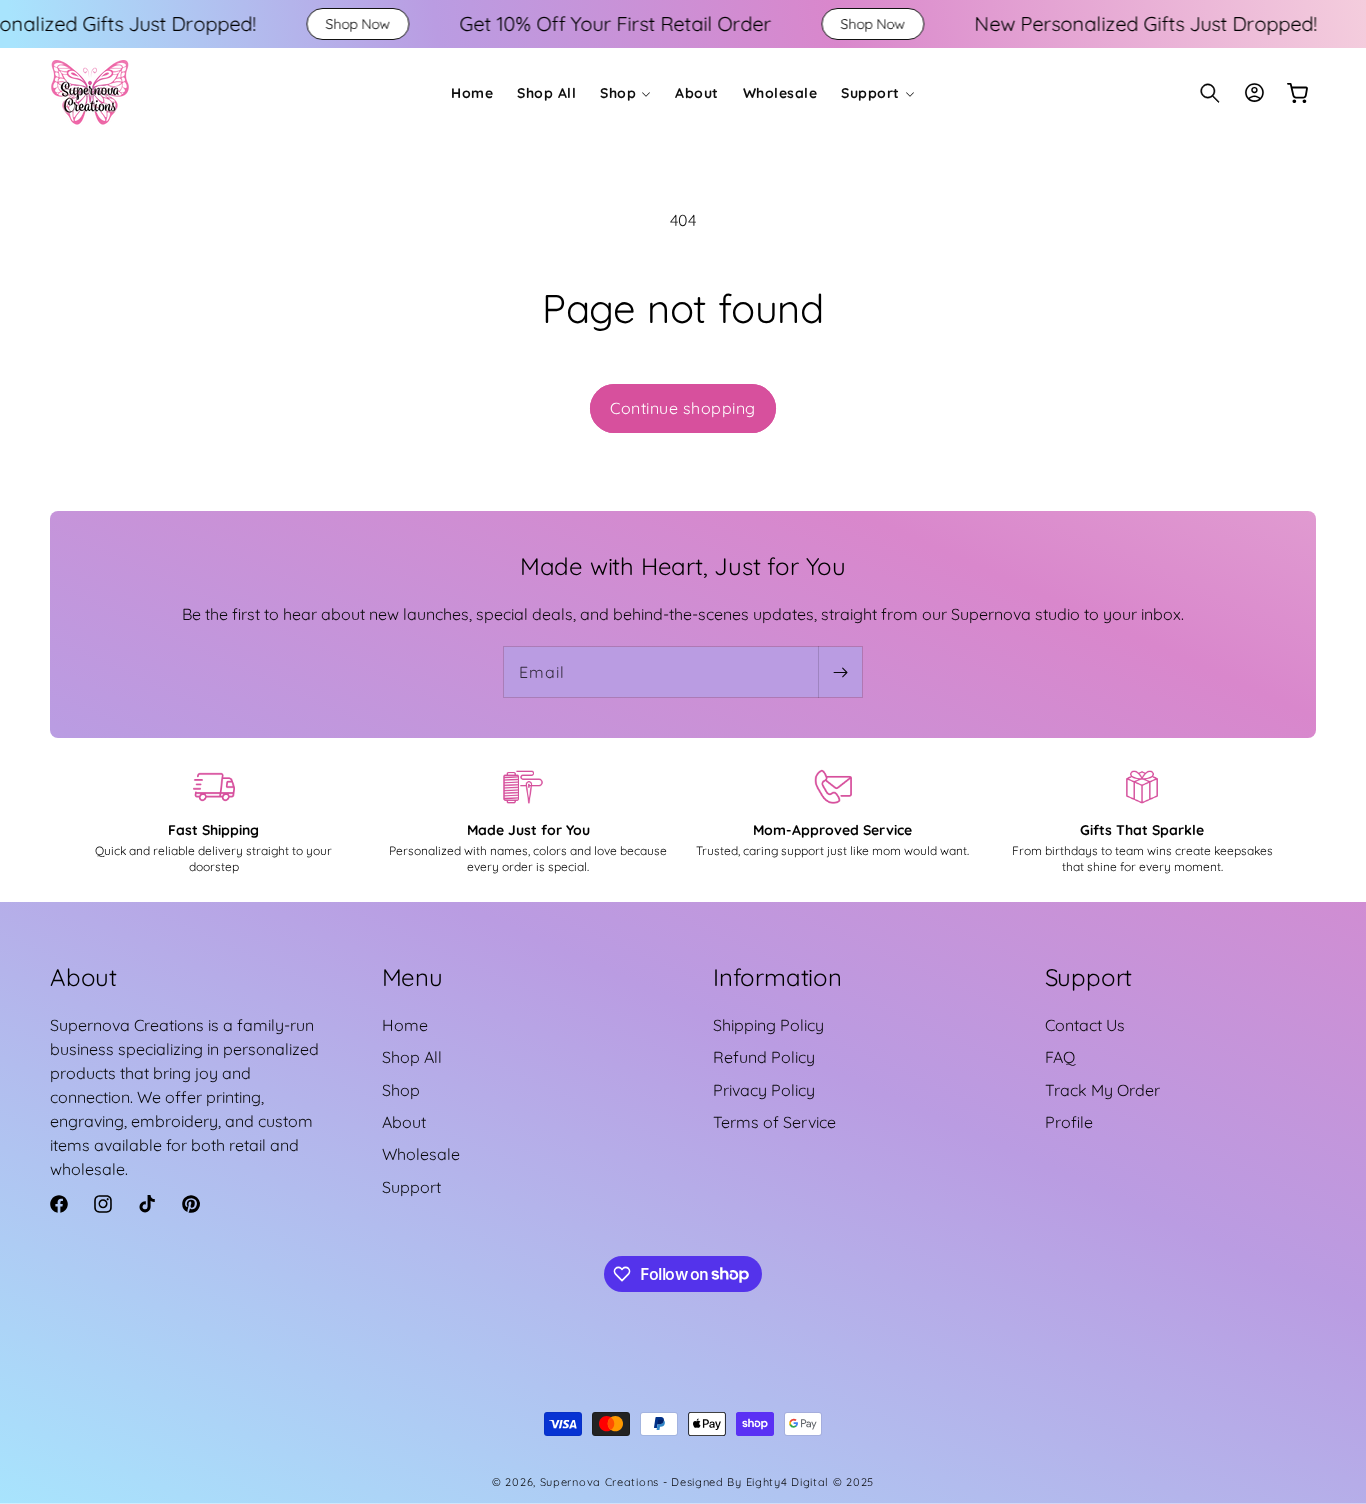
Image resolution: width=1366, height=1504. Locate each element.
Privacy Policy (764, 1090)
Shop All (412, 1058)
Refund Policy (764, 1058)
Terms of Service (774, 1123)
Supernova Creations (599, 1482)
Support (411, 1188)
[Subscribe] (840, 672)
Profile (1069, 1123)
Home (405, 1026)
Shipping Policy (768, 1026)
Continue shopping (683, 408)
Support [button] (1089, 977)
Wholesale (421, 1155)
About (404, 1123)
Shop (401, 1090)
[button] (625, 93)
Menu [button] (412, 977)
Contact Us (1085, 1026)
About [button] (83, 977)
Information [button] (777, 977)
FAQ (1060, 1058)
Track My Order (1102, 1090)
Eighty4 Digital (789, 1482)
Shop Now (269, 24)
